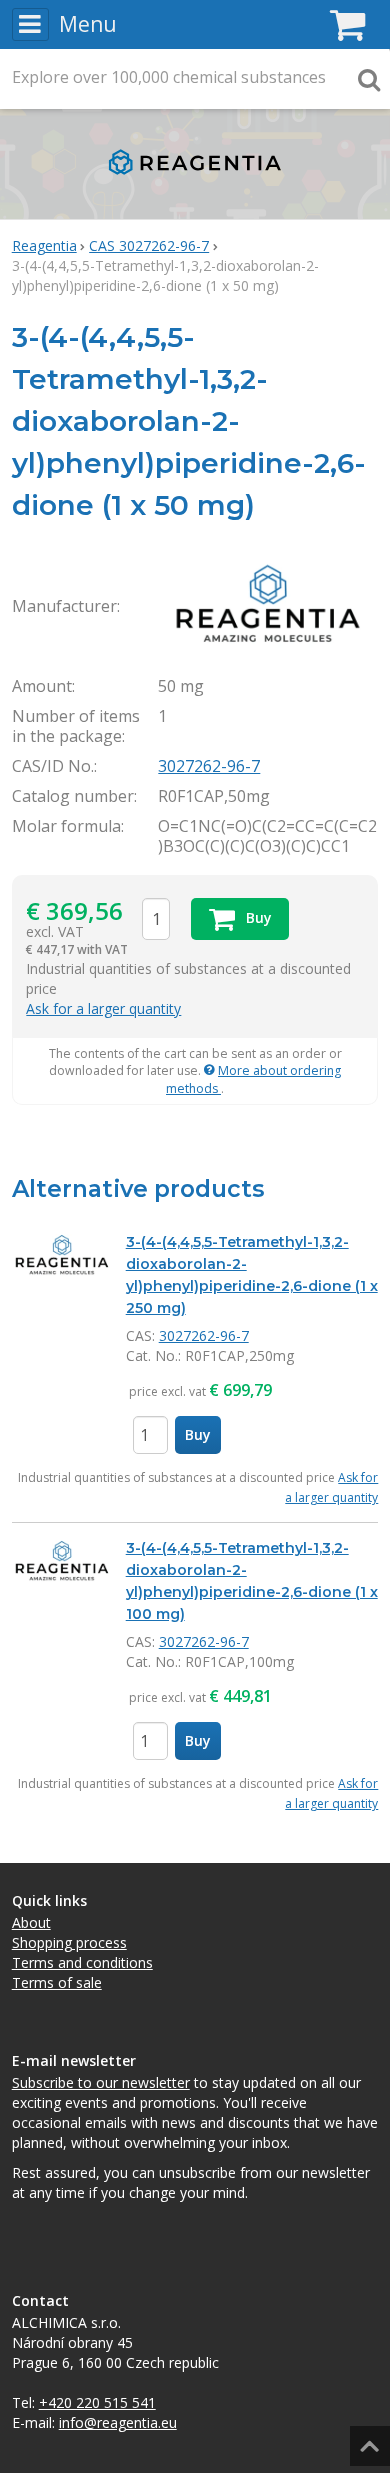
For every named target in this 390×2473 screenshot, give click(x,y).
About (31, 1922)
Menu (88, 24)
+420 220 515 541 (97, 2402)
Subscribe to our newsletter (101, 2082)
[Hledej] (369, 79)
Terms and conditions (82, 1962)
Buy (198, 1434)
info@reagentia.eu (118, 2422)
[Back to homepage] (195, 179)
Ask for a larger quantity (103, 1008)
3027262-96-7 (209, 766)
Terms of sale (57, 1982)
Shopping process (69, 1942)
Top (367, 2439)
